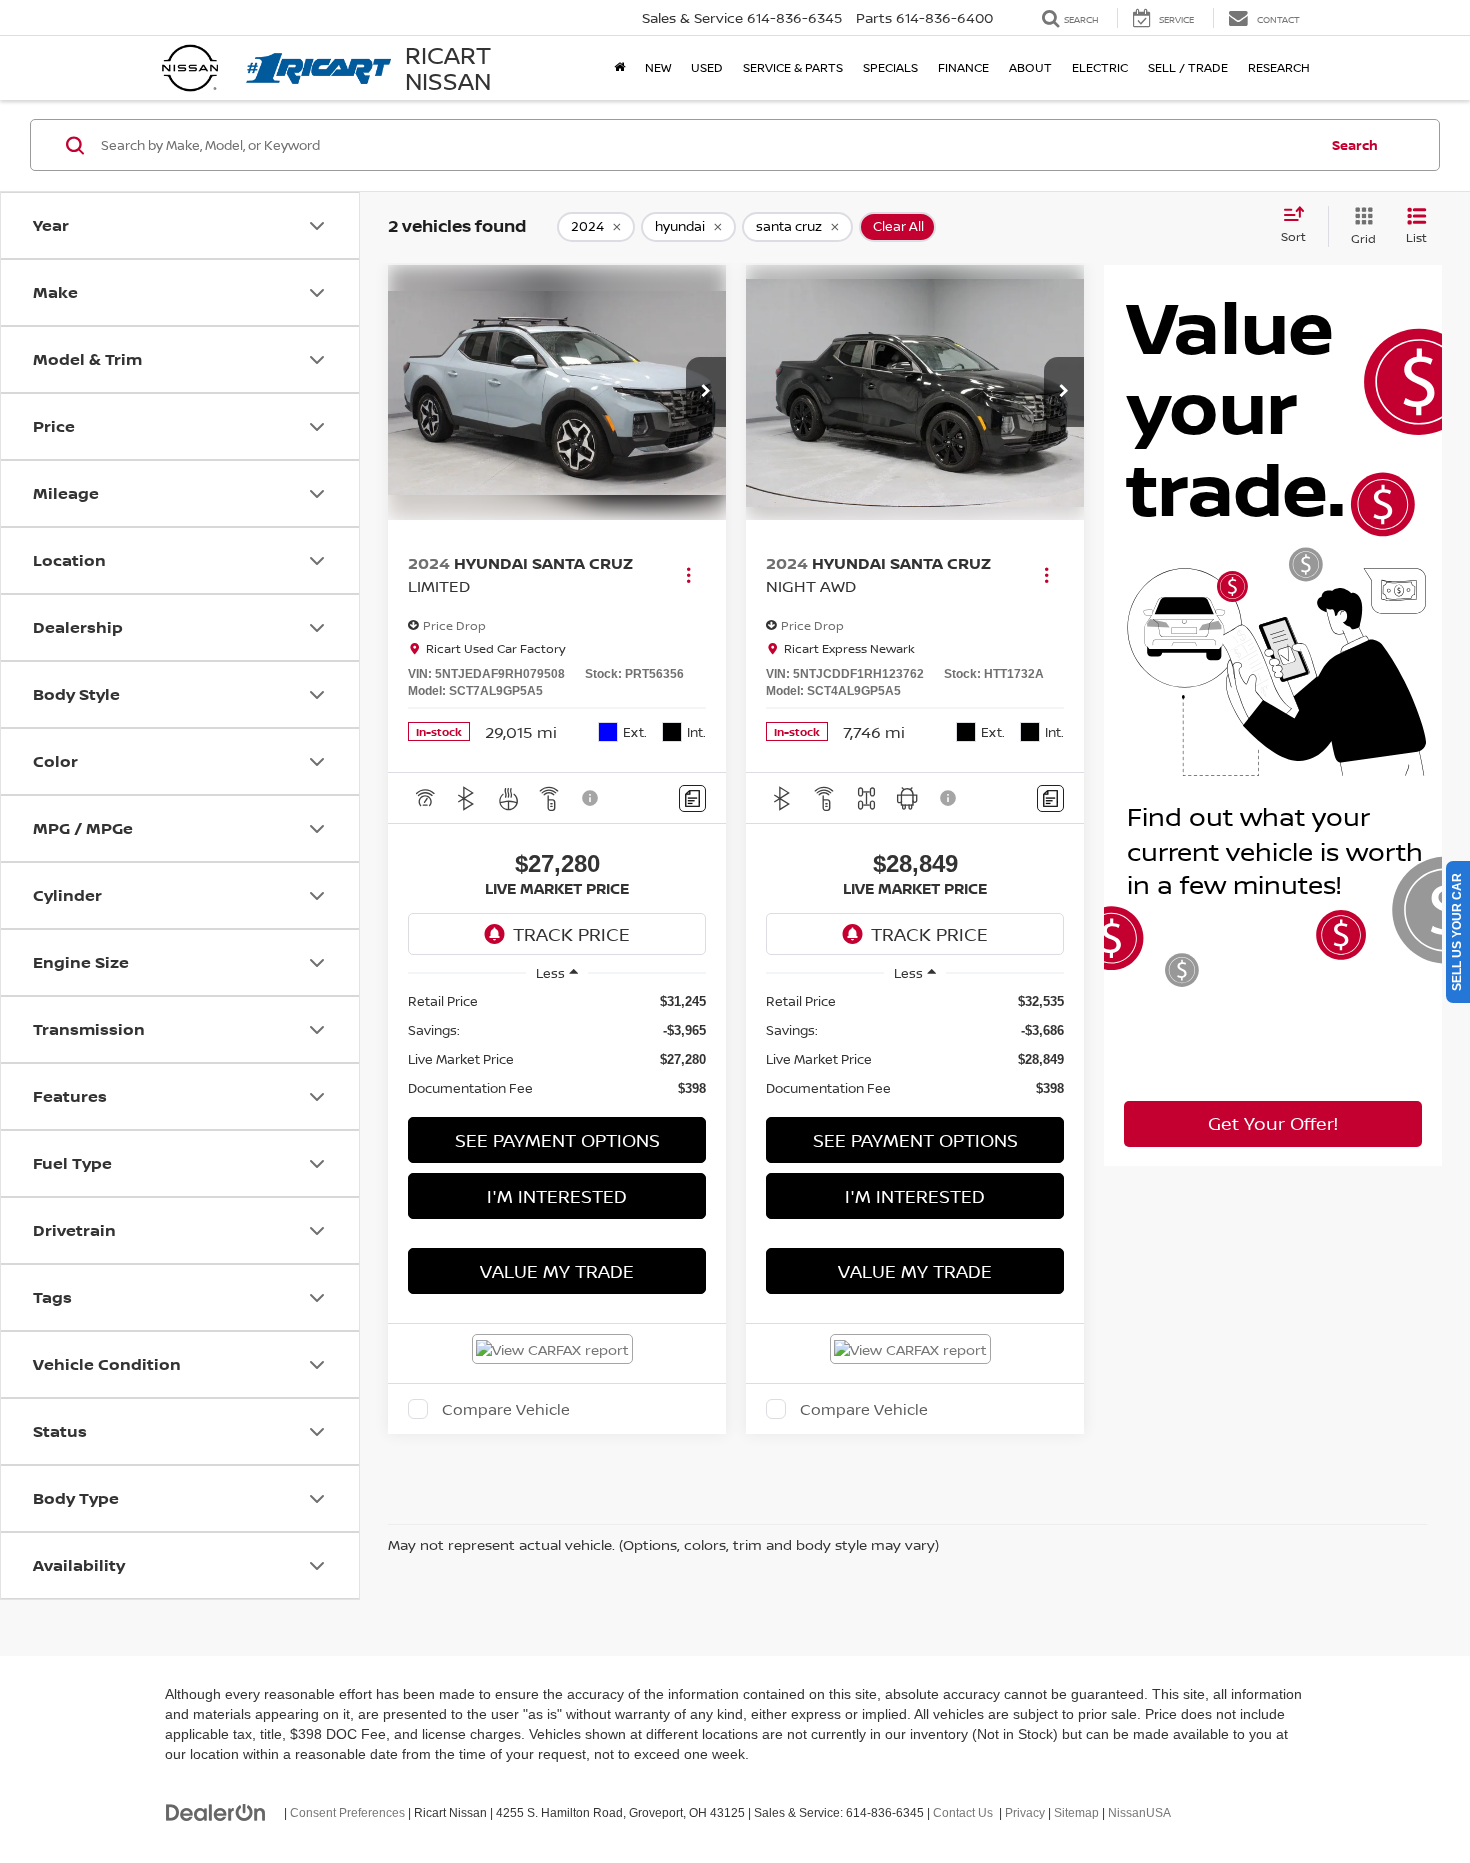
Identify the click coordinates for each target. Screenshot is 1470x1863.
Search (1355, 145)
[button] (706, 392)
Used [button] (707, 67)
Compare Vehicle (506, 1409)
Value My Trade (557, 1271)
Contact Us (963, 1813)
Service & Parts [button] (793, 67)
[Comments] (692, 798)
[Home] (619, 68)
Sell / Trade (1188, 67)
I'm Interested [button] (557, 1196)
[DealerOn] (216, 1812)
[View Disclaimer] (591, 798)
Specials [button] (890, 67)
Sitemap (1076, 1813)
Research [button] (1279, 67)
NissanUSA (1139, 1813)
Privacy (1025, 1813)
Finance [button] (963, 67)
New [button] (658, 67)
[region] (557, 1045)
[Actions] (688, 574)
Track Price (571, 934)
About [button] (1030, 67)
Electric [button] (1100, 67)
